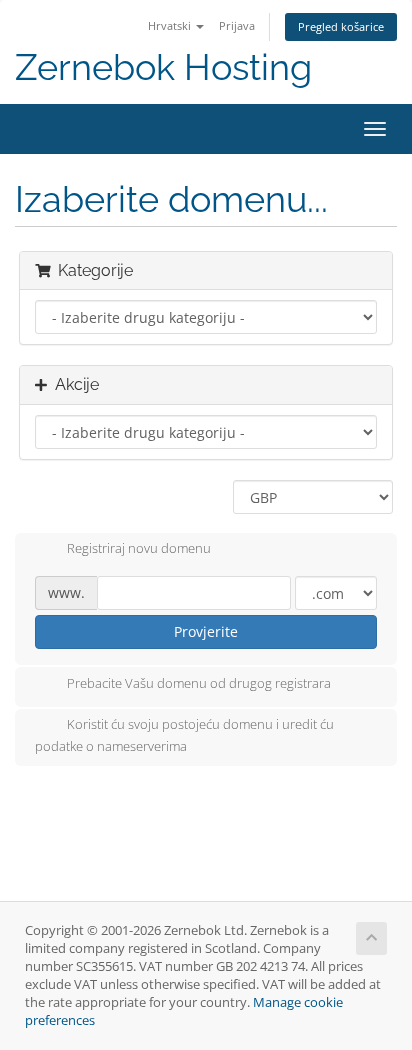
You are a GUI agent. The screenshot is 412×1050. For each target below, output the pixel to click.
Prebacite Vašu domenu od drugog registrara (199, 683)
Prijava (237, 25)
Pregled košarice (341, 26)
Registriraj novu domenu (139, 549)
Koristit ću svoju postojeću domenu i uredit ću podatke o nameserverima (184, 735)
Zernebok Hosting (163, 67)
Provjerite (206, 631)
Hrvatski (171, 25)
